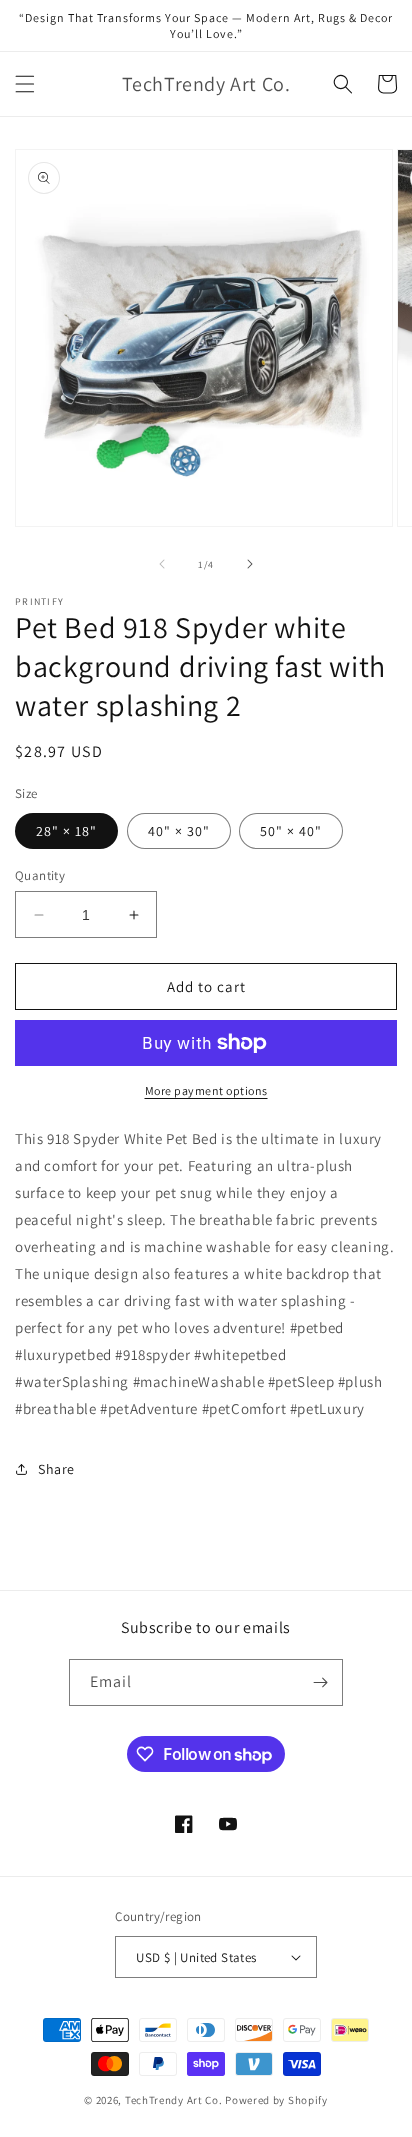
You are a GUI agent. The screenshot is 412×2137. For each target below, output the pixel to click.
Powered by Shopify (276, 2100)
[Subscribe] (320, 1682)
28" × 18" (66, 831)
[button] (25, 84)
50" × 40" (291, 831)
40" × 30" (179, 831)
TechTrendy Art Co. (174, 2100)
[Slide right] (250, 564)
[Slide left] (162, 564)
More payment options (206, 1090)
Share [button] (56, 1469)
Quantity (40, 875)
